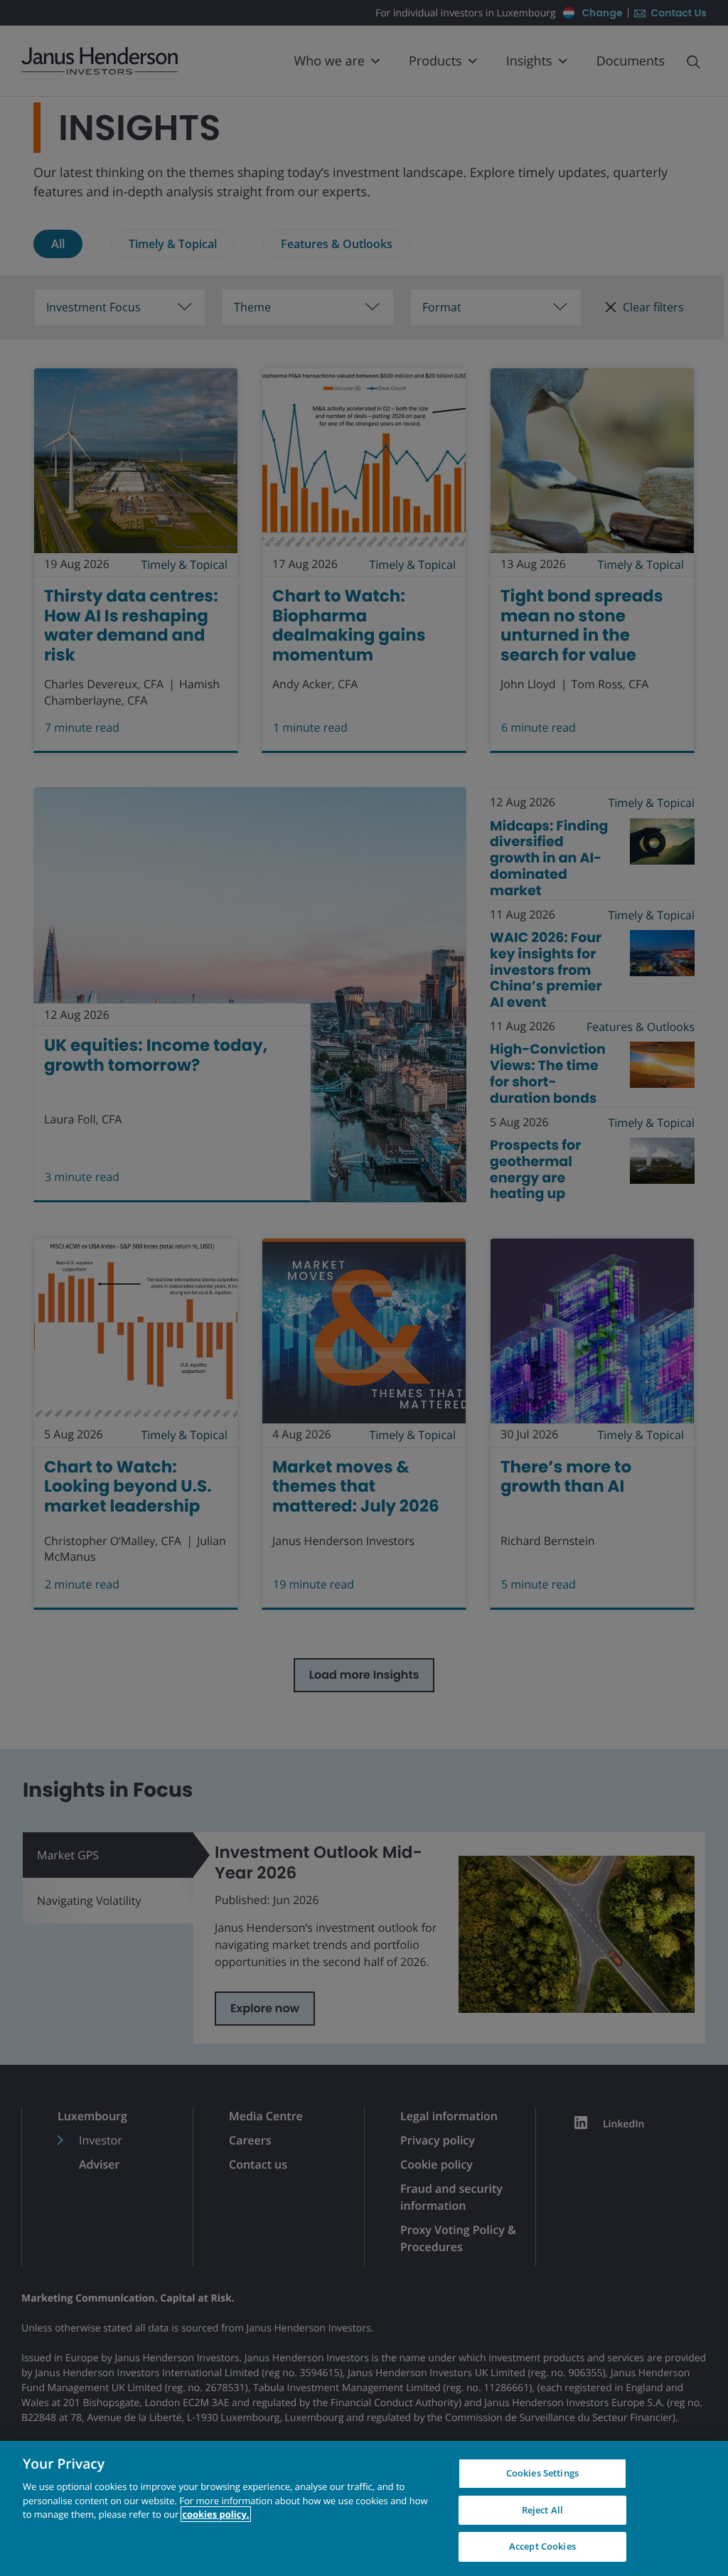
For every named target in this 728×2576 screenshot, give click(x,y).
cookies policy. (215, 2514)
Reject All (542, 2510)
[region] (364, 2508)
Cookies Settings (542, 2473)
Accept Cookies (542, 2546)
